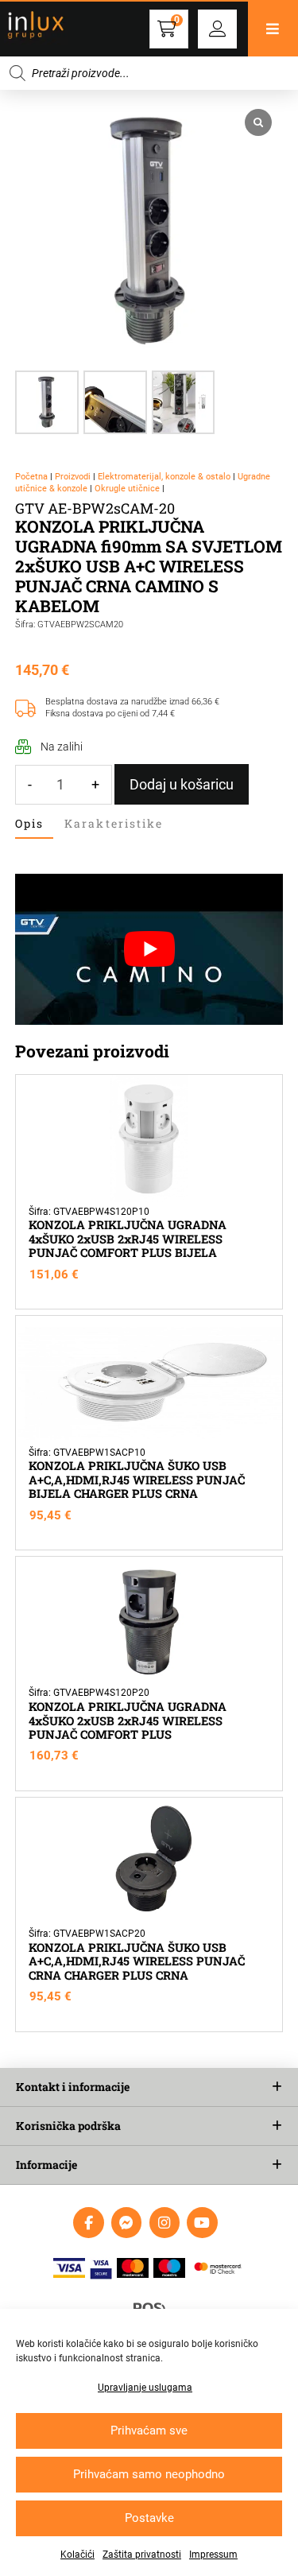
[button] (217, 29)
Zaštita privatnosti (142, 2555)
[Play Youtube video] (149, 949)
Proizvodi (73, 477)
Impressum (213, 2555)
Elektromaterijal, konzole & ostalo (164, 477)
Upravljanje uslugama (145, 2388)
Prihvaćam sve (149, 2431)
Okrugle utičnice (127, 489)
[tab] (34, 824)
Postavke (149, 2518)
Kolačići (77, 2555)
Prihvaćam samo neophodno (149, 2474)
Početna (31, 477)
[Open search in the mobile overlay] (149, 73)
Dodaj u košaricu (182, 784)
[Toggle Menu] (273, 29)
